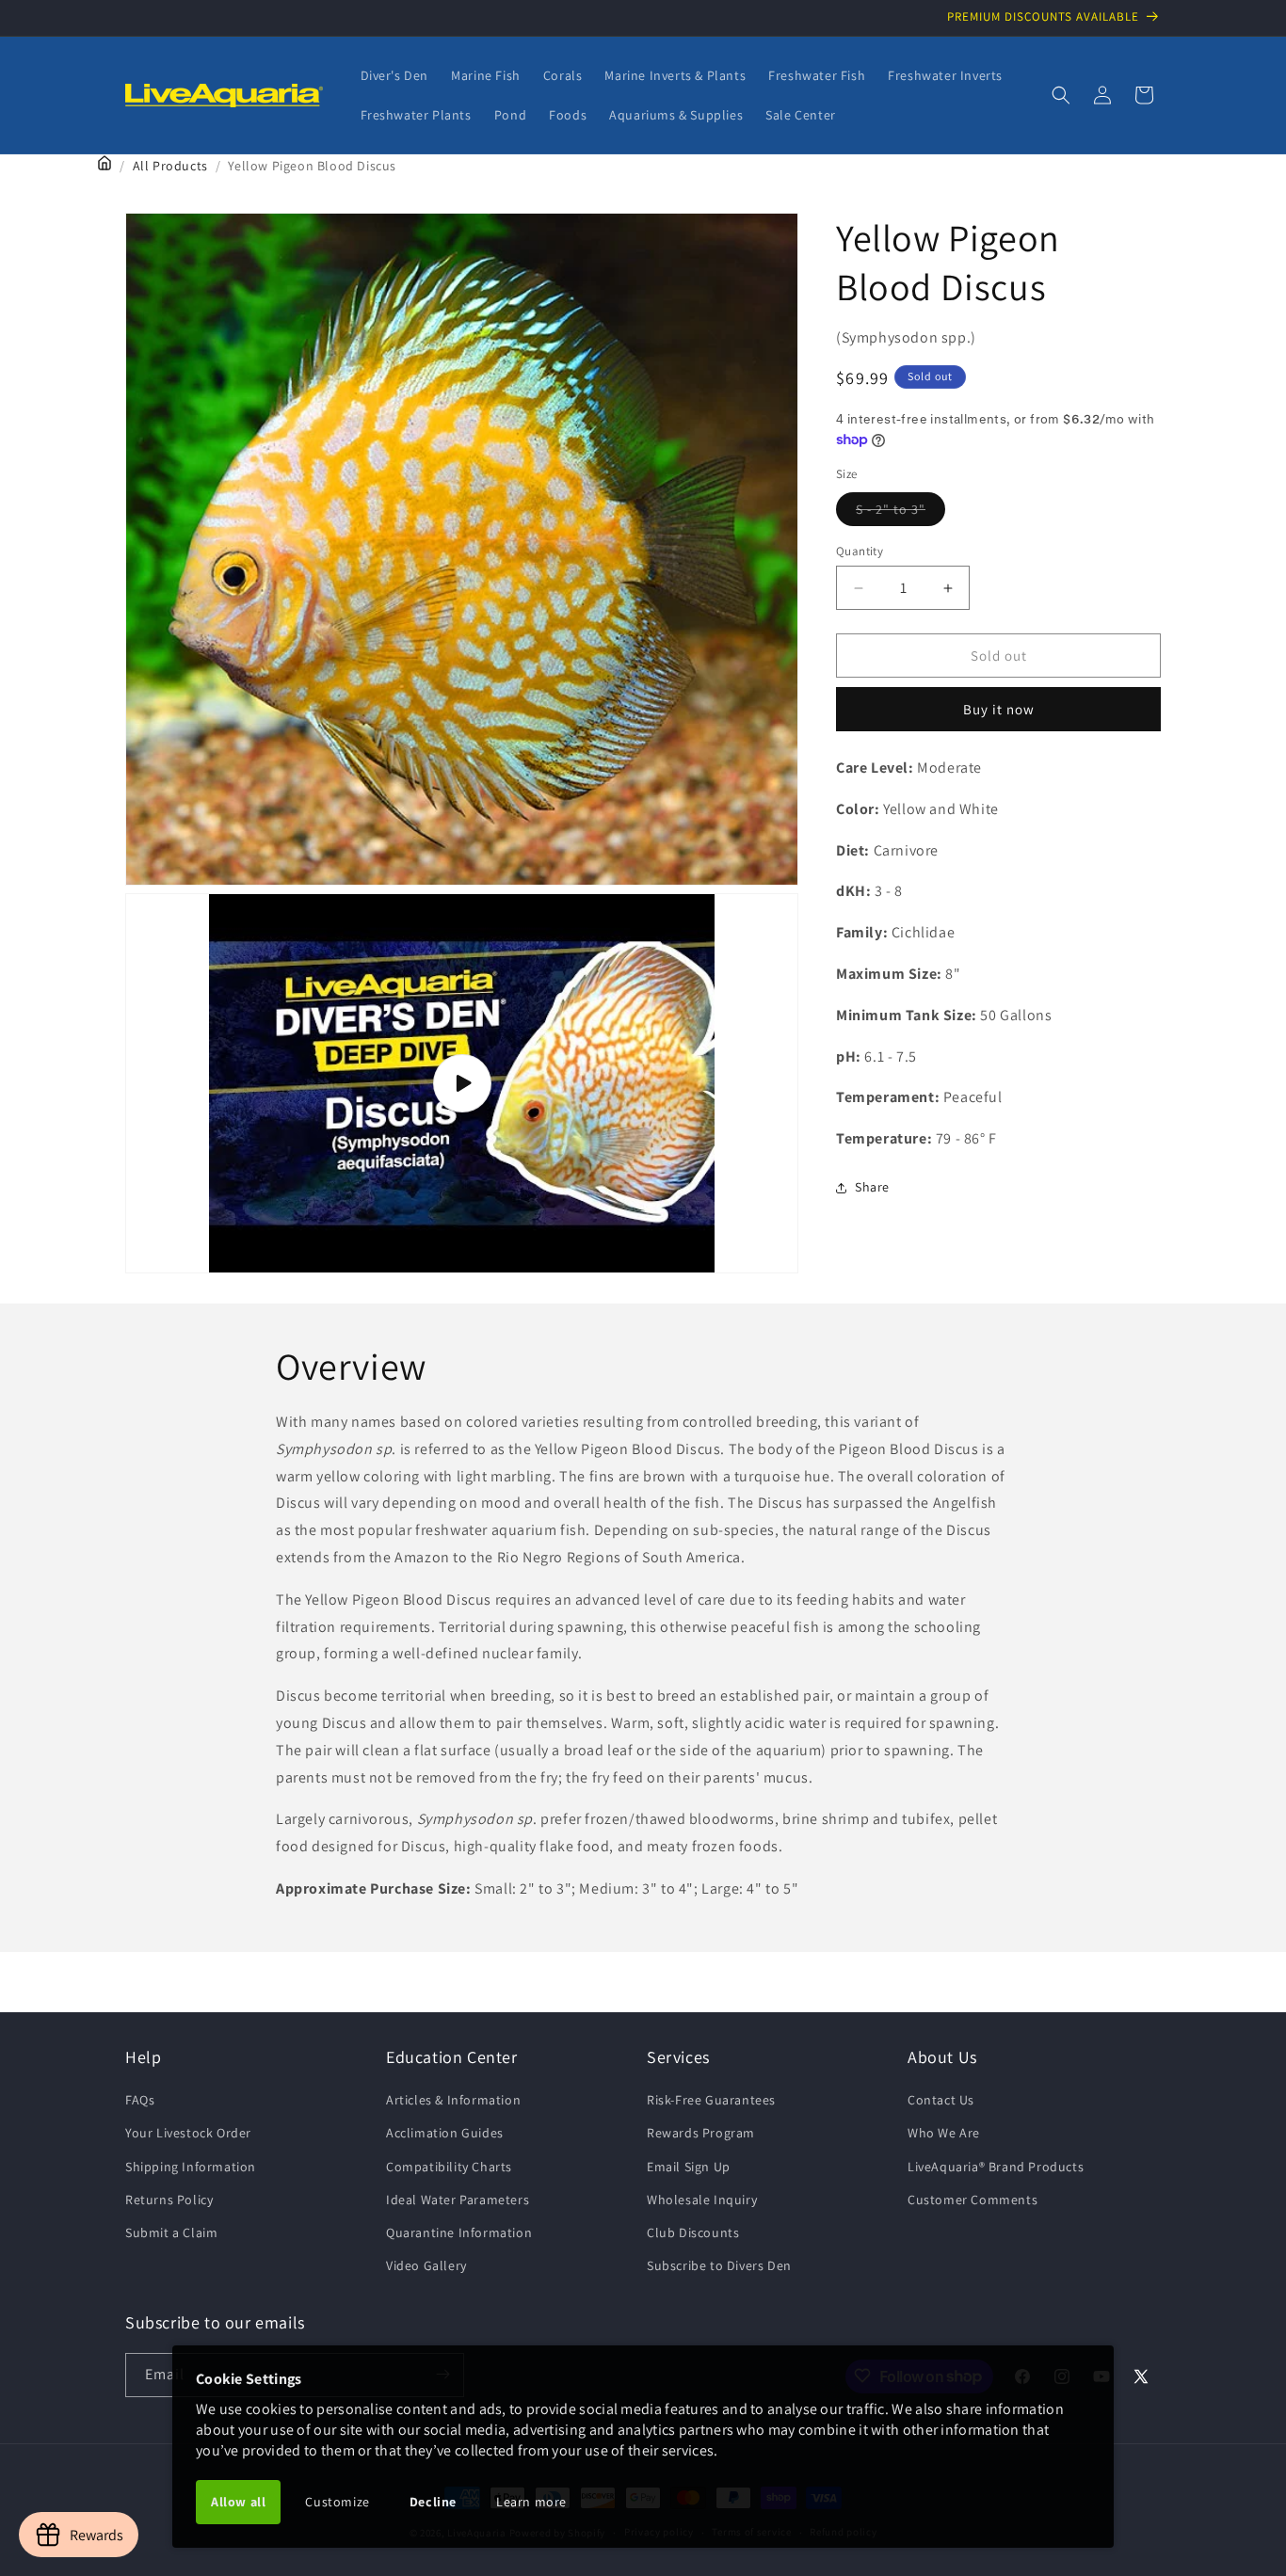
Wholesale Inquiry (702, 2200)
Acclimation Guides (445, 2134)
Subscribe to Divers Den (719, 2265)
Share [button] (872, 1187)
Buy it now (999, 709)
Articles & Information (453, 2101)
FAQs (140, 2101)
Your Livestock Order (188, 2134)
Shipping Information (191, 2167)
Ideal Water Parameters (458, 2200)
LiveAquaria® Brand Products (996, 2167)
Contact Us (941, 2101)
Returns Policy (169, 2200)
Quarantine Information (459, 2232)
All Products (170, 166)
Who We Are (944, 2134)
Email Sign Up (689, 2167)
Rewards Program (701, 2134)
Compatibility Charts (449, 2167)
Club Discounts (693, 2232)
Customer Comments (973, 2200)
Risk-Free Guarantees (711, 2101)
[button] (1061, 95)
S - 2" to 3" (900, 513)
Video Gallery (426, 2265)
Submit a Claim (171, 2232)
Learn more (531, 2502)
